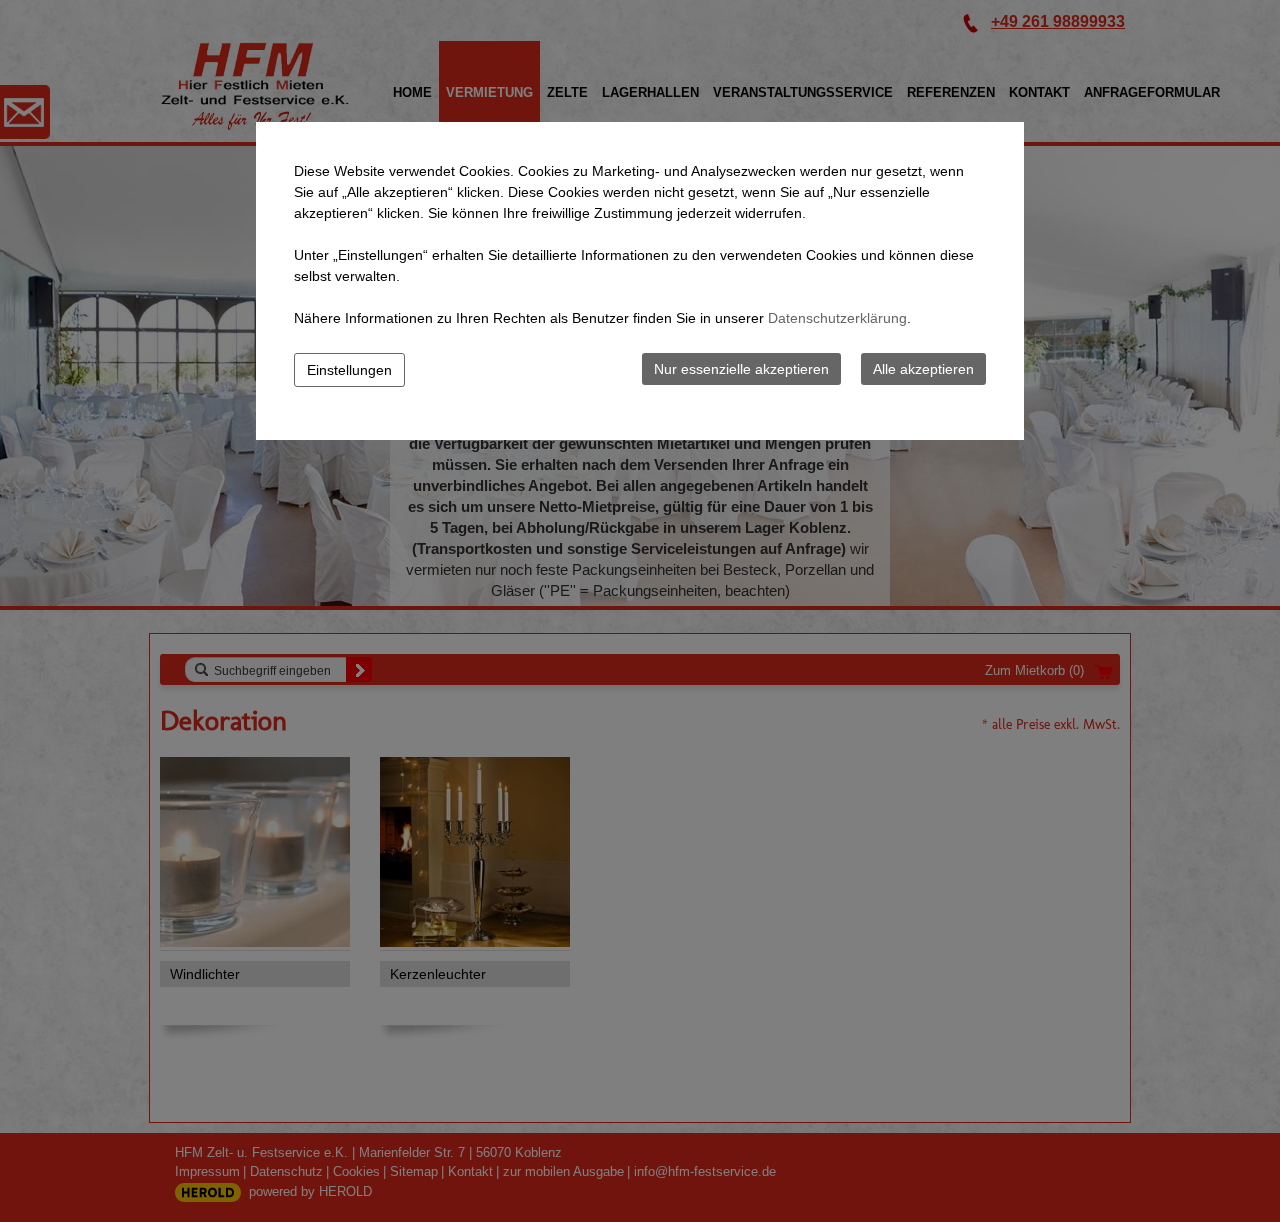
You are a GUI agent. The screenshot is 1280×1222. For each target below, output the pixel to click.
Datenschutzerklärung (837, 318)
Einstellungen (349, 370)
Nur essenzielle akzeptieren (741, 369)
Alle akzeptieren (923, 369)
